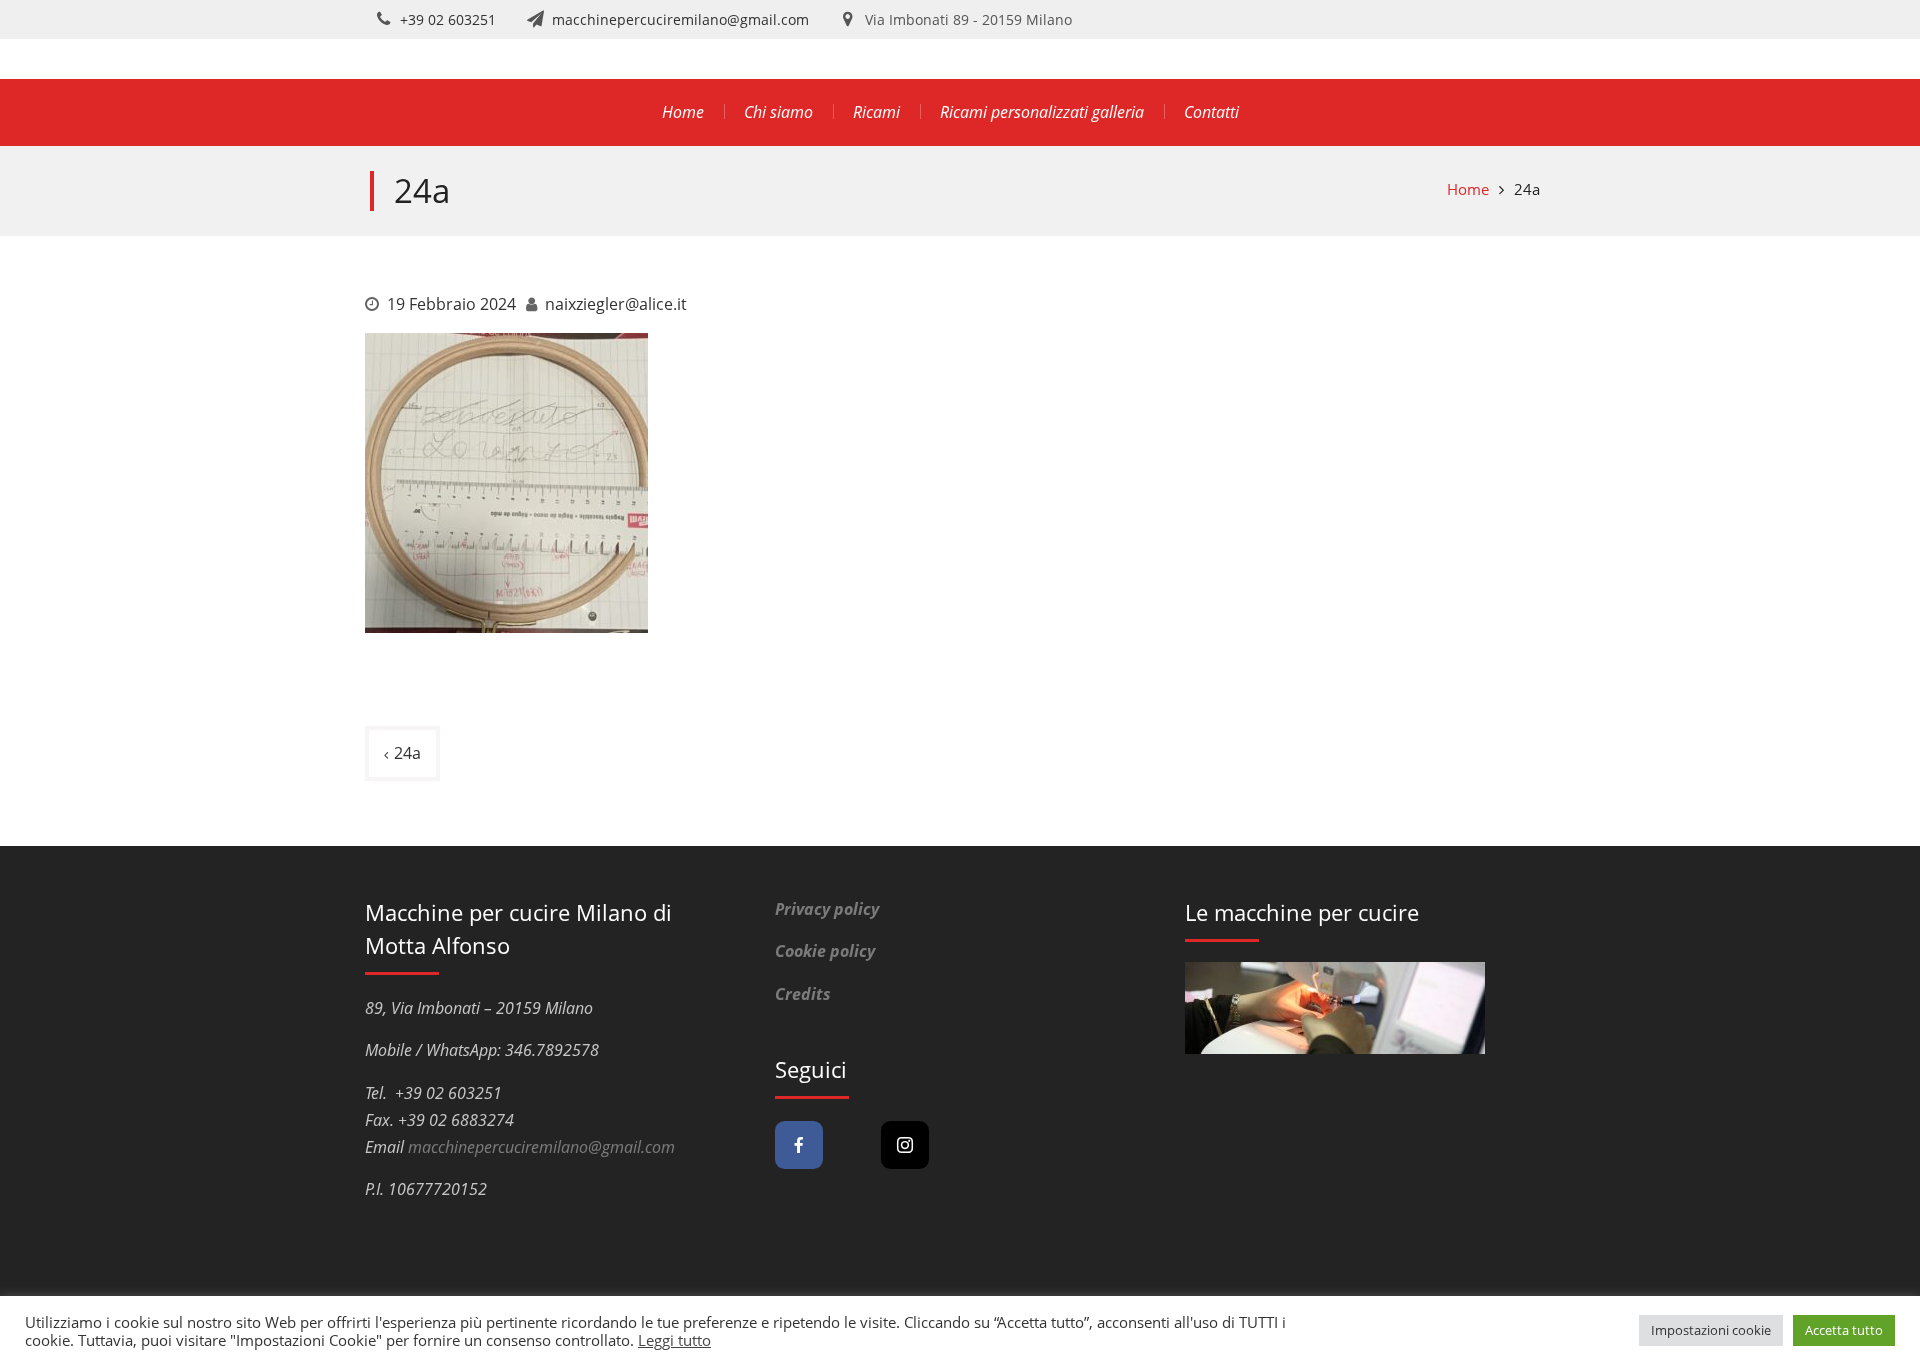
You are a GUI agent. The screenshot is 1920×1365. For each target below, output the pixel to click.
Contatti (1211, 112)
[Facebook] (799, 1145)
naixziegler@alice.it (616, 304)
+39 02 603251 (448, 19)
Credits (803, 994)
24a (407, 753)
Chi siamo (778, 112)
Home (683, 112)
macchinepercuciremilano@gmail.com (680, 19)
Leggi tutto (674, 1340)
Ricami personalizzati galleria (1042, 112)
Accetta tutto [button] (1844, 1330)
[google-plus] (852, 1145)
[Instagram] (905, 1145)
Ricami (876, 112)
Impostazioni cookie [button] (1711, 1330)
